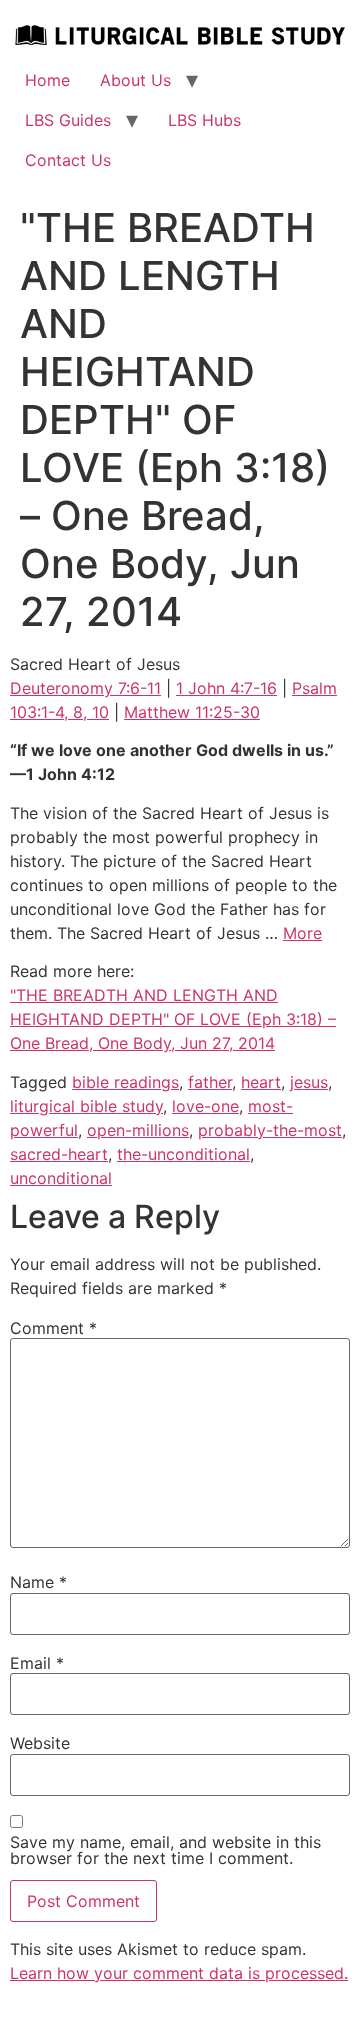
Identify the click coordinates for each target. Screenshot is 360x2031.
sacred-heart (59, 1154)
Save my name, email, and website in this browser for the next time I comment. (165, 1850)
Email (37, 1663)
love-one (205, 1106)
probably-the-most (270, 1130)
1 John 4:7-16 (226, 688)
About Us (135, 80)
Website (40, 1743)
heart (261, 1082)
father (210, 1082)
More (302, 933)
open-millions (138, 1130)
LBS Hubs (204, 120)
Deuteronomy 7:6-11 (85, 688)
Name (38, 1582)
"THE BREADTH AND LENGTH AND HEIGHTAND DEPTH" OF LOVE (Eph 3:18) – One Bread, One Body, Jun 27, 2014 (173, 1019)
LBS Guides (68, 120)
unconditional (61, 1178)
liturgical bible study (86, 1106)
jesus (309, 1082)
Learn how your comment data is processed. (179, 1973)
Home (47, 80)
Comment (53, 1328)
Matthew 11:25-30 (192, 712)
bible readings (125, 1082)
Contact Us (68, 160)
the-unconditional (183, 1154)
